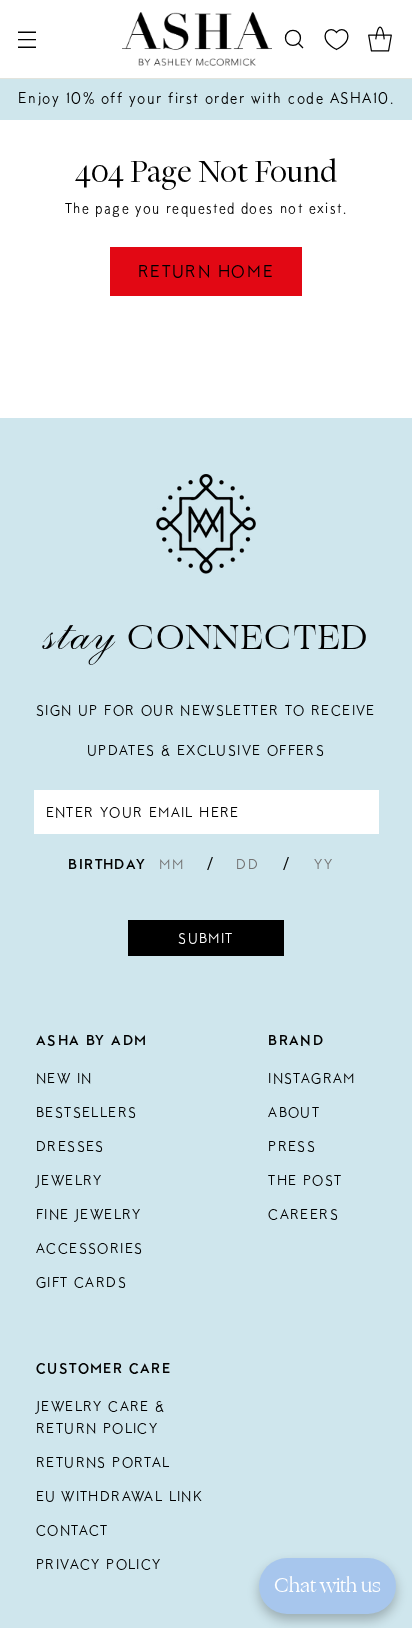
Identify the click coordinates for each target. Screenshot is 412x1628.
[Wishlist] (336, 39)
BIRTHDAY (107, 864)
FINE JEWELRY (89, 1214)
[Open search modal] (293, 39)
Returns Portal (103, 1462)
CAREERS (303, 1214)
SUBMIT (205, 938)
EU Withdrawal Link (119, 1496)
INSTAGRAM (312, 1078)
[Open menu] (26, 39)
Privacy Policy (99, 1564)
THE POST (305, 1180)
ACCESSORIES (89, 1248)
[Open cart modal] (379, 39)
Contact (72, 1530)
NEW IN (64, 1078)
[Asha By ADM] (197, 39)
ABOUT (294, 1112)
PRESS (292, 1146)
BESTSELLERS (86, 1112)
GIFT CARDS (81, 1282)
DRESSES (70, 1146)
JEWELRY (69, 1180)
